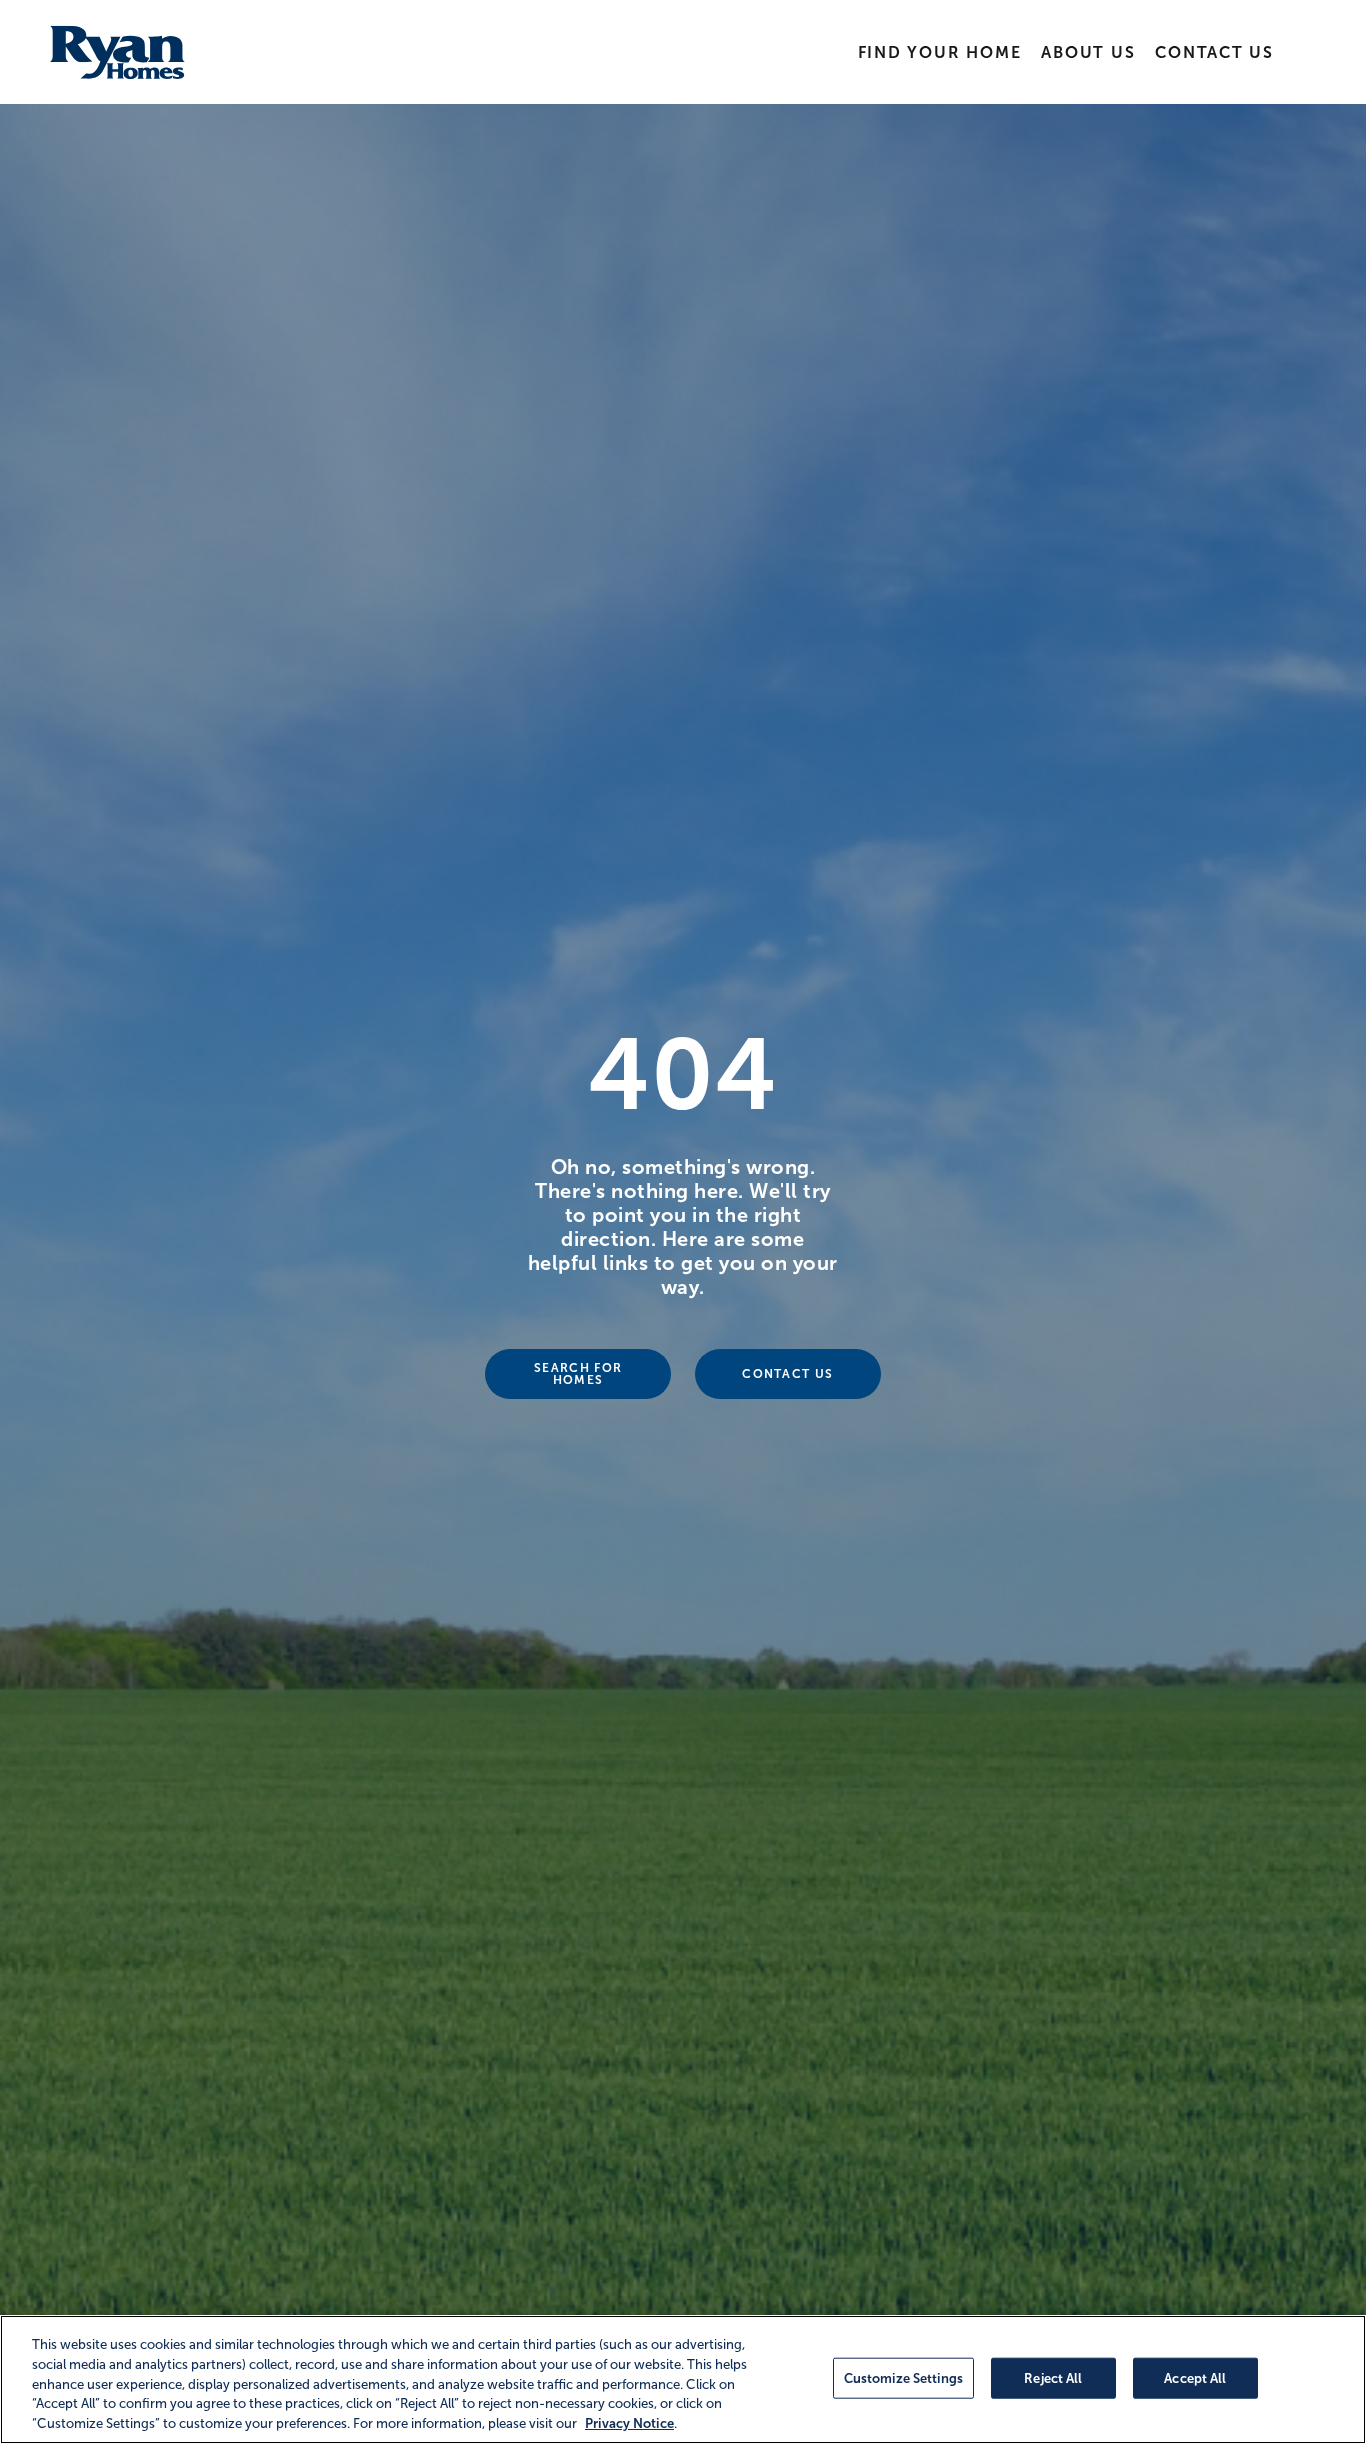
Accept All (1195, 2377)
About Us (1088, 52)
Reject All (1053, 2377)
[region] (683, 2379)
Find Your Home (940, 52)
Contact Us (1214, 52)
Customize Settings (903, 2377)
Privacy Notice (629, 2423)
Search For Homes (578, 1374)
